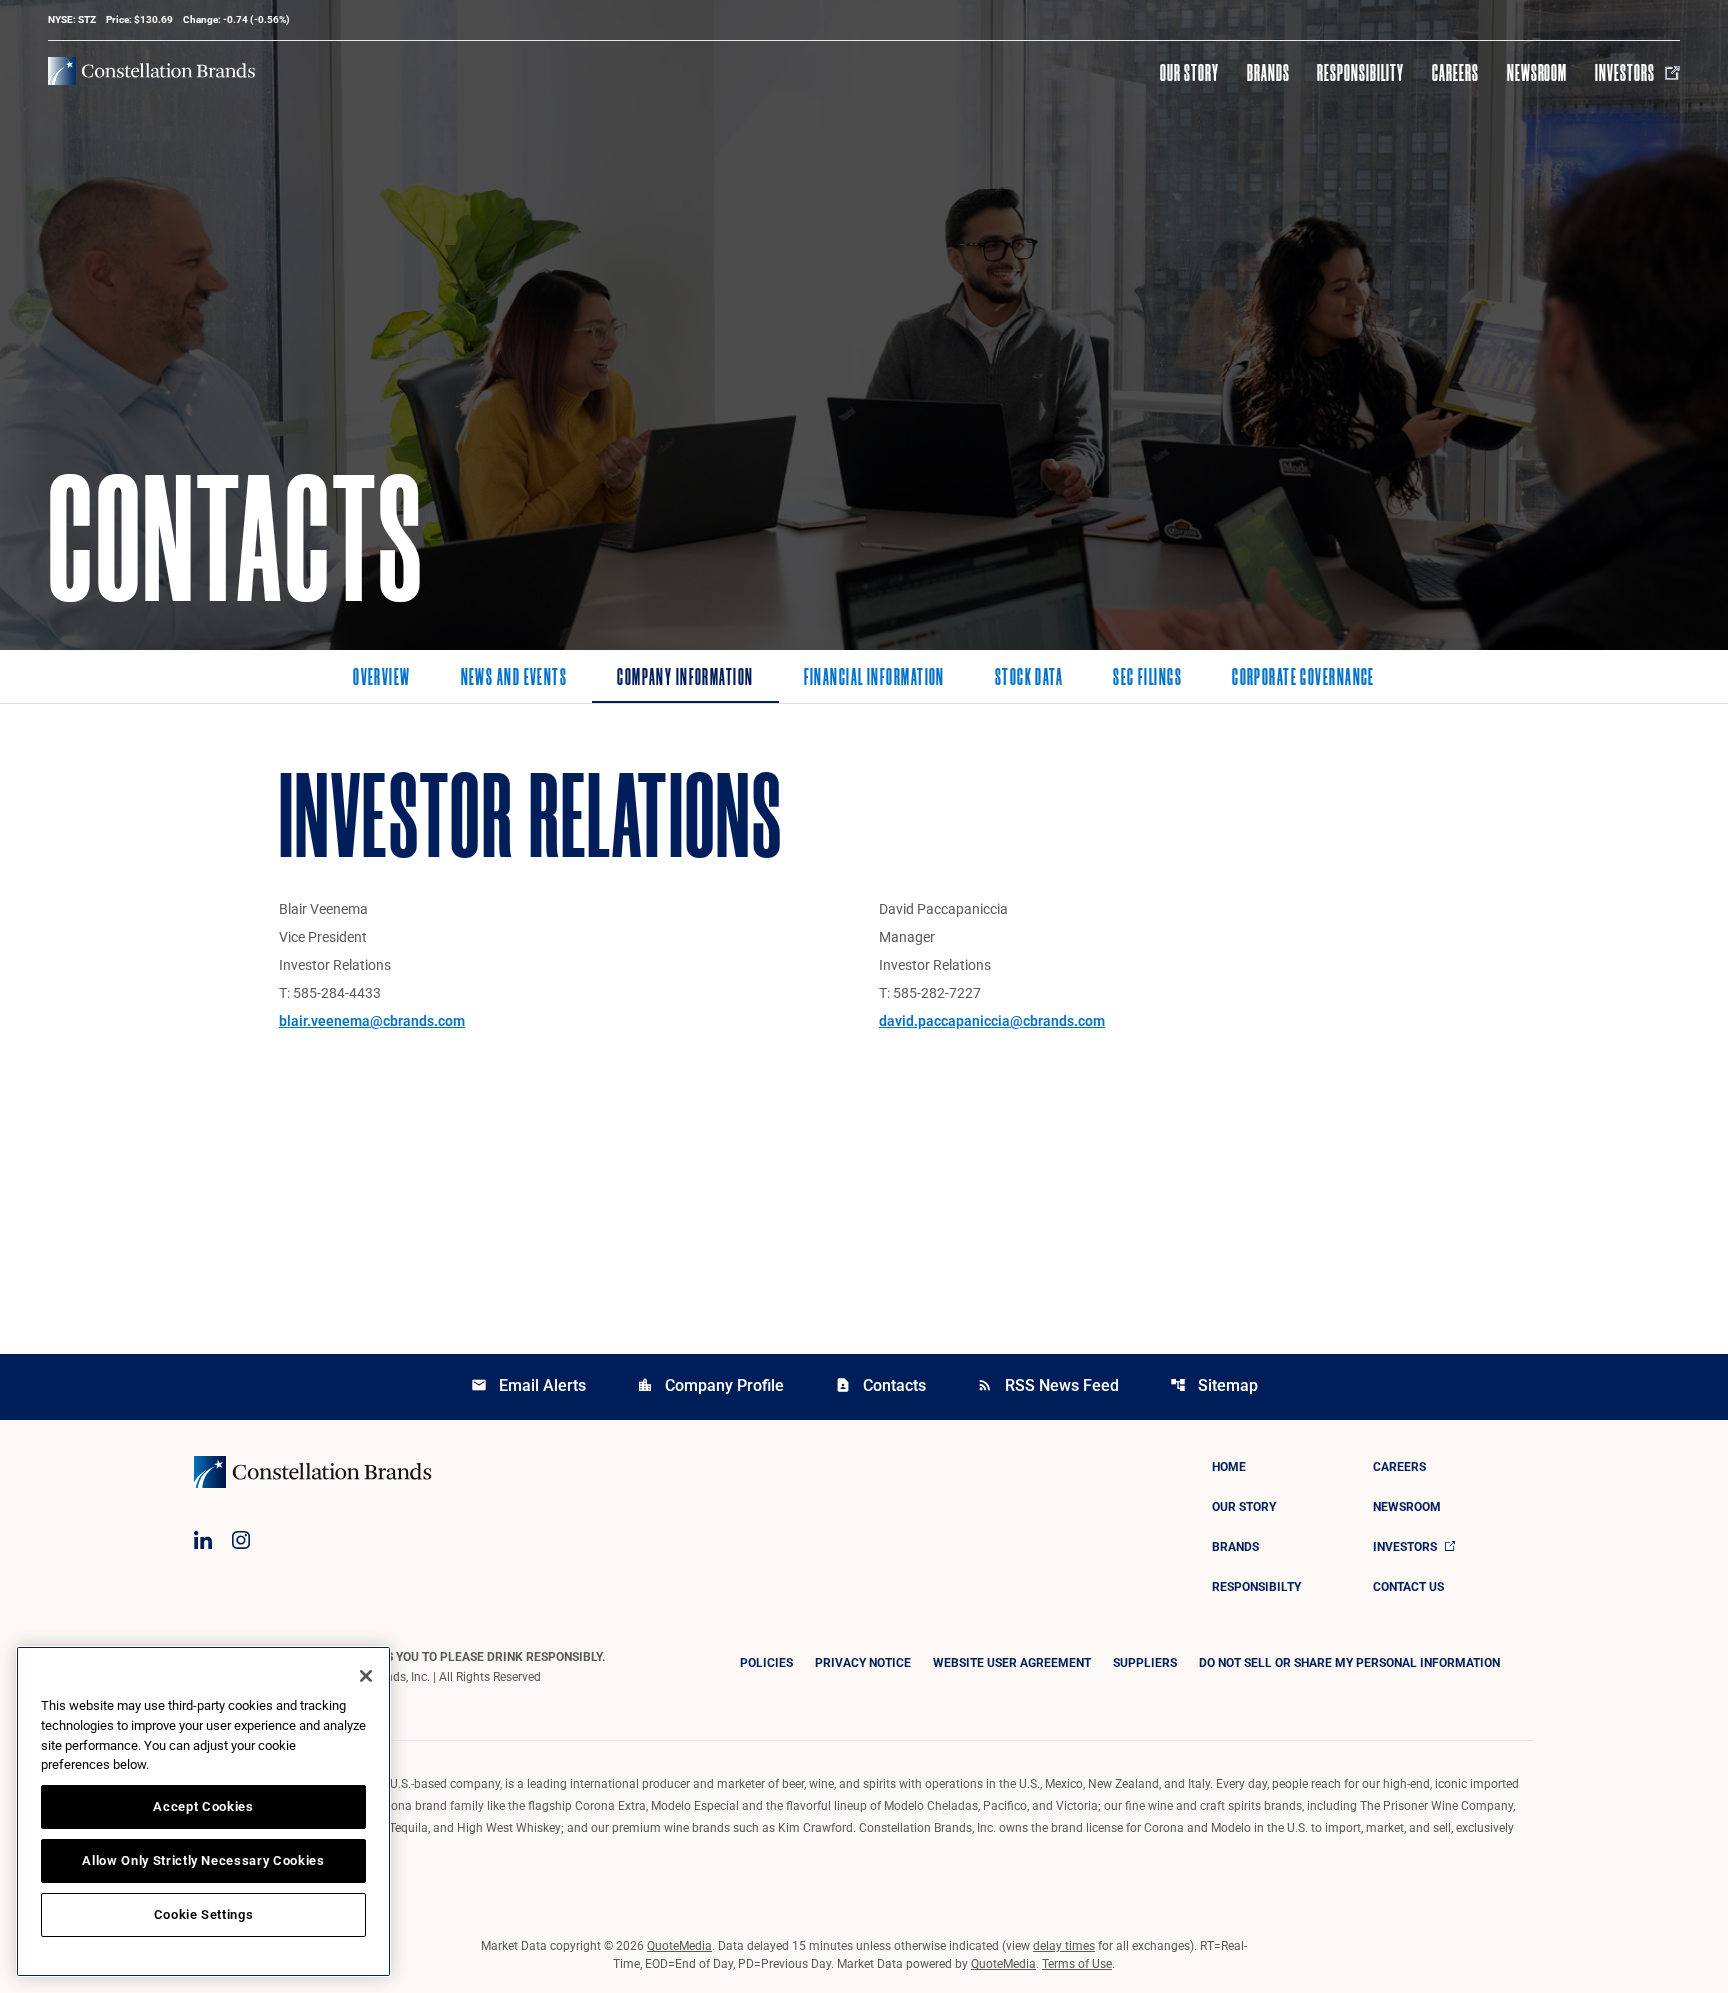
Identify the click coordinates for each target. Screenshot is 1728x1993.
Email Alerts (528, 1385)
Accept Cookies (203, 1806)
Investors (1625, 73)
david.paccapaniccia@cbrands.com (992, 1021)
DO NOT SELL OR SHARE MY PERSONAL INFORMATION (1349, 1663)
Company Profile (710, 1385)
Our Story (1189, 73)
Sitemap (1214, 1385)
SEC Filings (1147, 679)
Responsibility (1360, 73)
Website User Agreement (1012, 1663)
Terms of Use (1077, 1964)
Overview (382, 679)
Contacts (880, 1385)
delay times (1064, 1946)
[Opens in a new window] (203, 1540)
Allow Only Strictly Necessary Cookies (203, 1860)
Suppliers (1145, 1663)
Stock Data (1029, 679)
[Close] (366, 1676)
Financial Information (874, 679)
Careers (1455, 73)
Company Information (685, 679)
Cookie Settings (204, 1914)
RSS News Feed (1048, 1385)
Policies (766, 1663)
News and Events (514, 679)
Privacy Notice (863, 1663)
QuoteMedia (679, 1946)
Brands (1268, 73)
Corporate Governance (1303, 679)
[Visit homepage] (151, 71)
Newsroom (1537, 73)
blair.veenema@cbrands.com (372, 1021)
